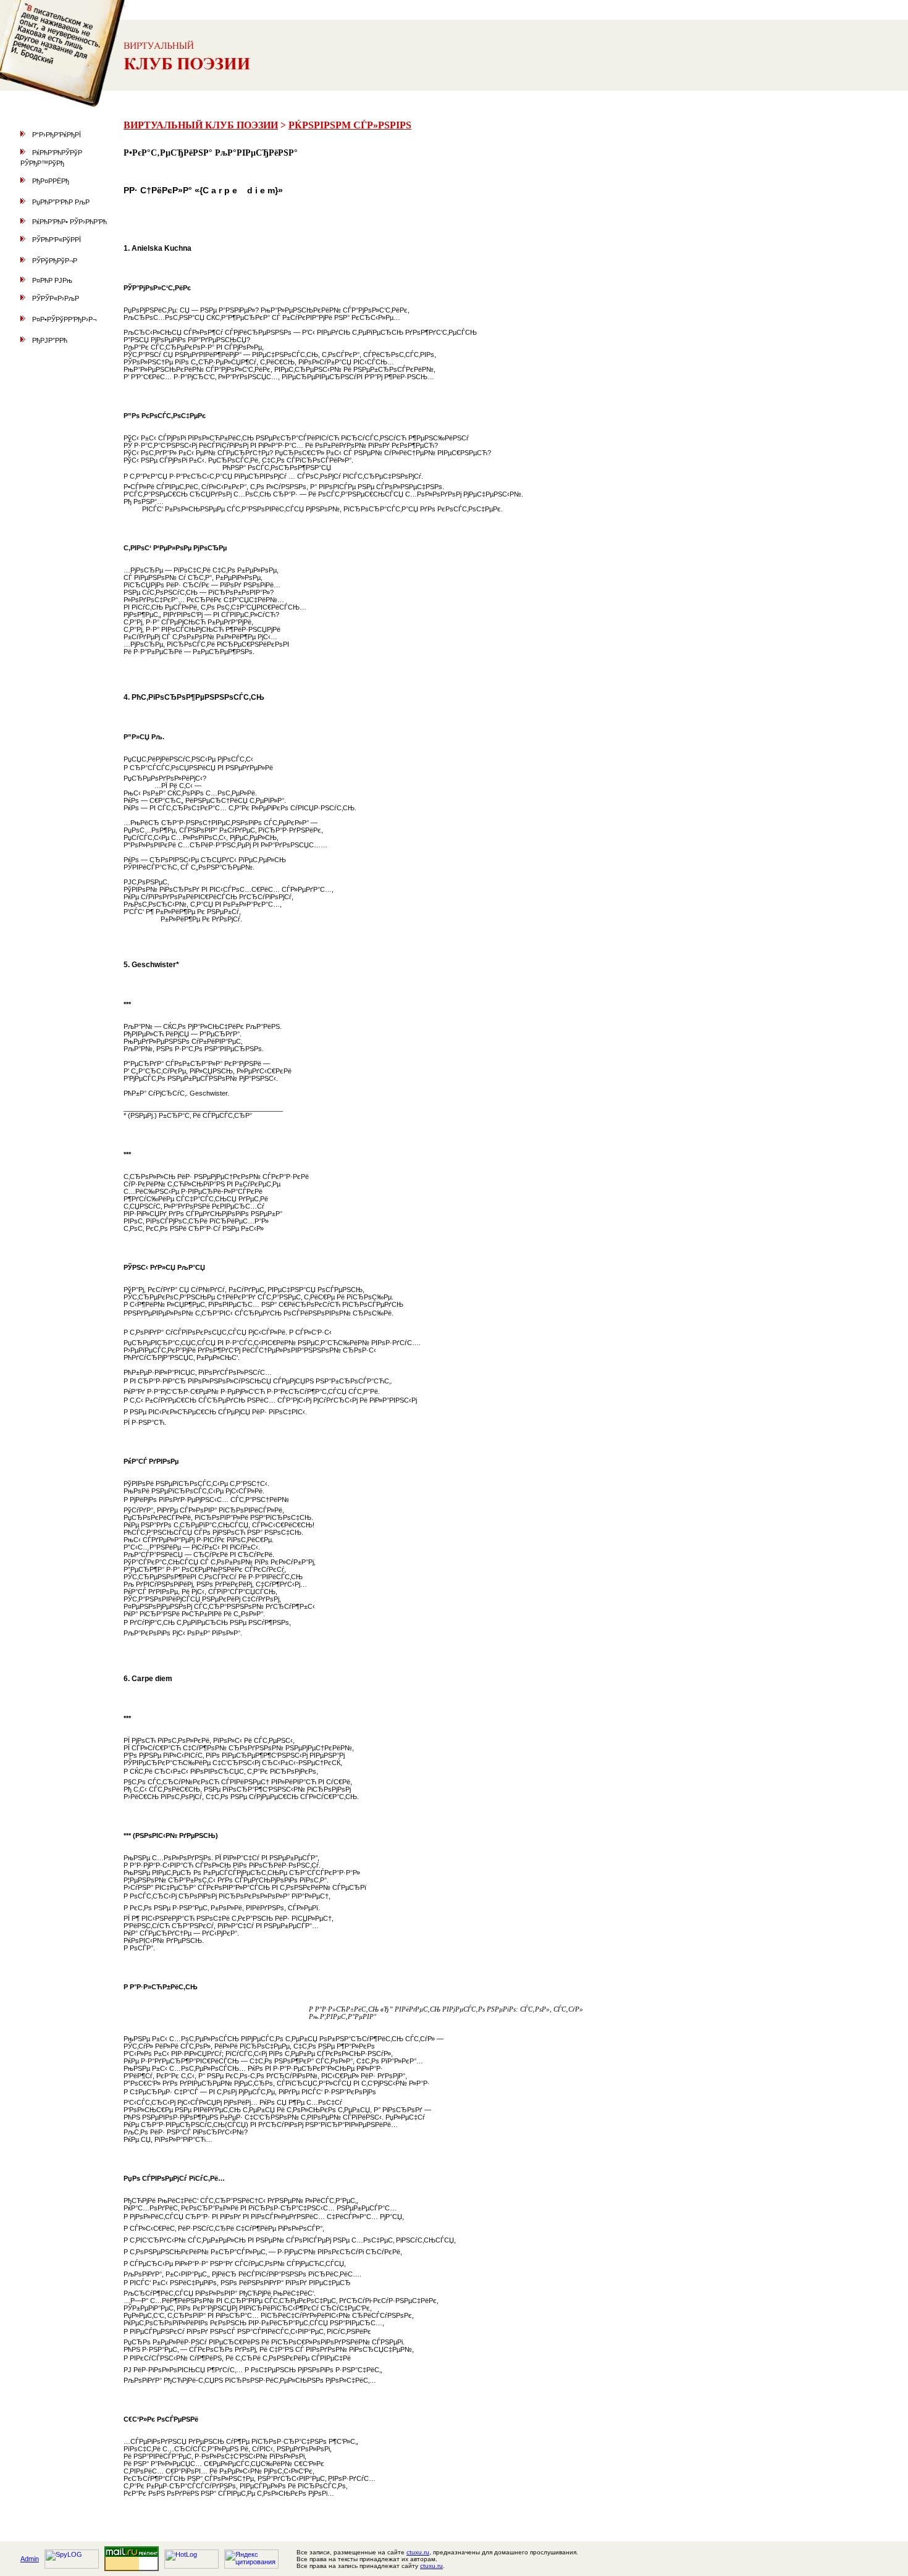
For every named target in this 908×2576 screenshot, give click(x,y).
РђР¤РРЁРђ (51, 181)
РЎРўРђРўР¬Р (55, 261)
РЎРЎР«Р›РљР (56, 298)
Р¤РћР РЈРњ (52, 280)
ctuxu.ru (418, 2552)
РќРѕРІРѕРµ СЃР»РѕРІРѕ (350, 125)
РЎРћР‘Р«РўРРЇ (57, 240)
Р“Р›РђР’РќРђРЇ (57, 135)
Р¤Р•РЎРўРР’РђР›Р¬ (64, 319)
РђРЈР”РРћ (50, 340)
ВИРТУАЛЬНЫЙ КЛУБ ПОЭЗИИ (201, 125)
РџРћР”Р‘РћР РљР (61, 202)
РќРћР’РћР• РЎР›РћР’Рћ (69, 222)
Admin (30, 2559)
